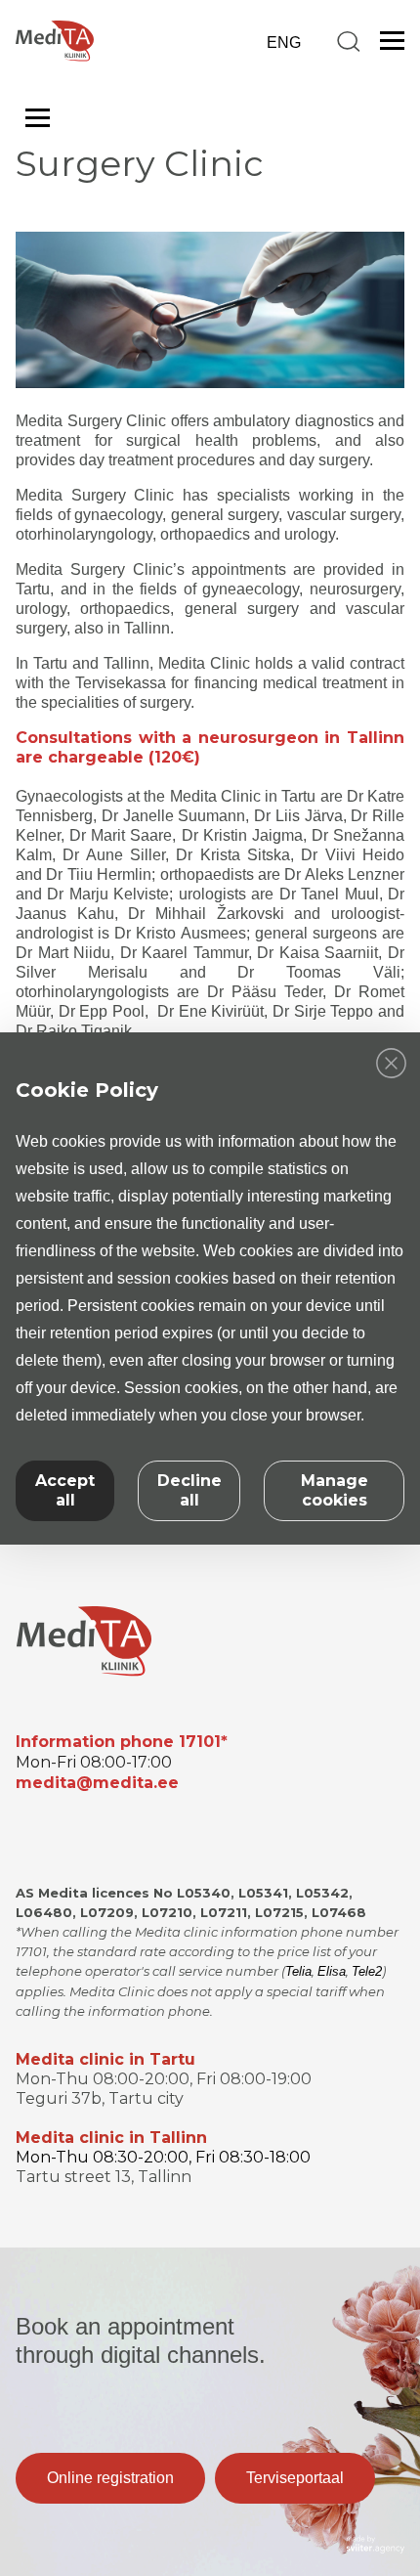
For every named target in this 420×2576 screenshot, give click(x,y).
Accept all (65, 1490)
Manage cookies (335, 1490)
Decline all (189, 1490)
